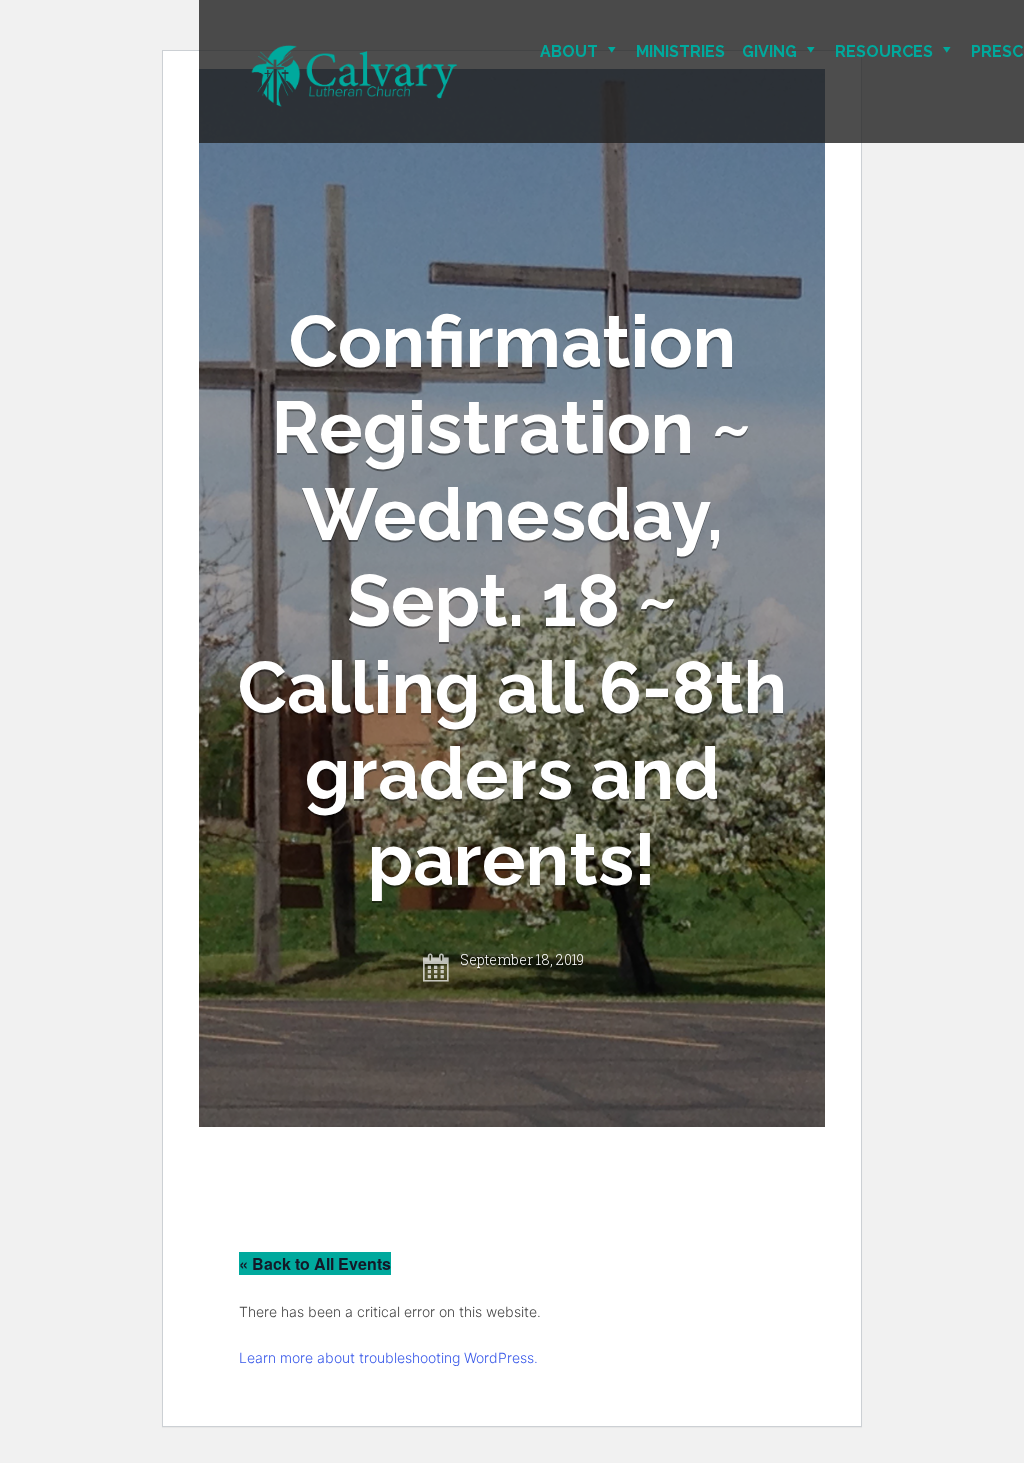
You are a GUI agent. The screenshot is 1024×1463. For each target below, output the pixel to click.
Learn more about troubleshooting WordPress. (388, 1357)
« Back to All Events (315, 1263)
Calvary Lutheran (425, 76)
